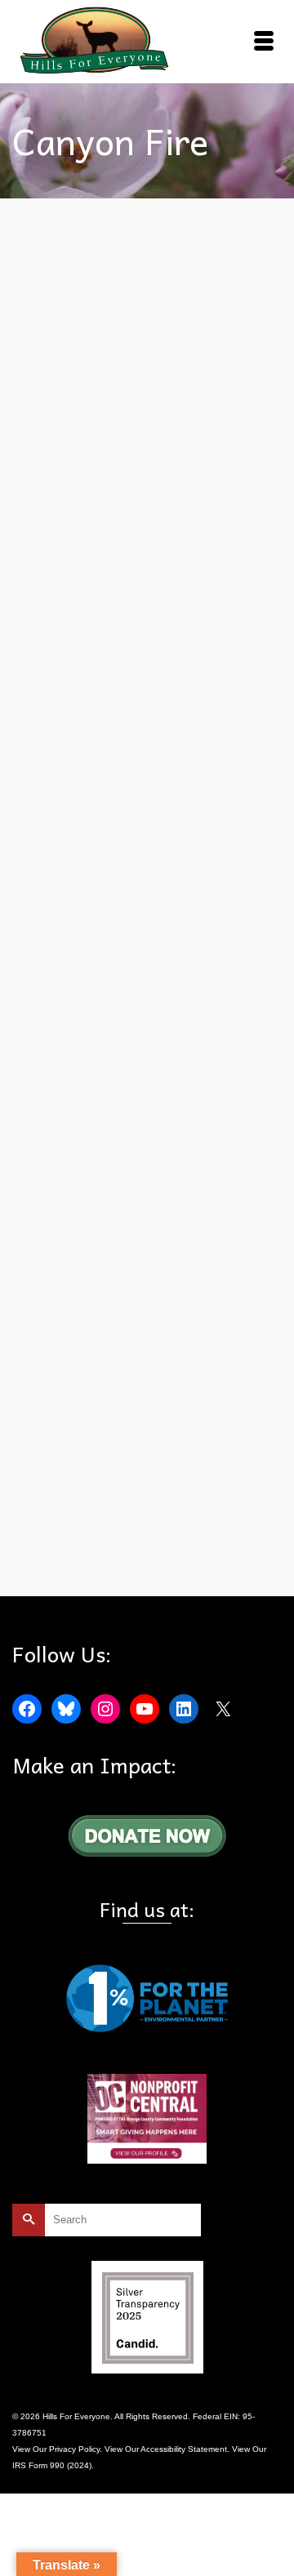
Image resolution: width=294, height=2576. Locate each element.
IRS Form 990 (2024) (52, 2465)
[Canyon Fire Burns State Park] (147, 1084)
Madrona (172, 865)
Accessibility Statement (184, 2449)
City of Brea (215, 811)
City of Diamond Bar (110, 829)
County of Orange (89, 847)
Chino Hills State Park (147, 811)
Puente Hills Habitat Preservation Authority (147, 883)
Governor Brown (221, 847)
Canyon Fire (78, 811)
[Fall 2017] (147, 397)
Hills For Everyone (116, 865)
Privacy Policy (74, 2449)
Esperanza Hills (156, 847)
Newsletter (213, 865)
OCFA (74, 1558)
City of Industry (180, 829)
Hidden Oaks (53, 865)
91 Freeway (77, 1540)
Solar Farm (87, 901)
